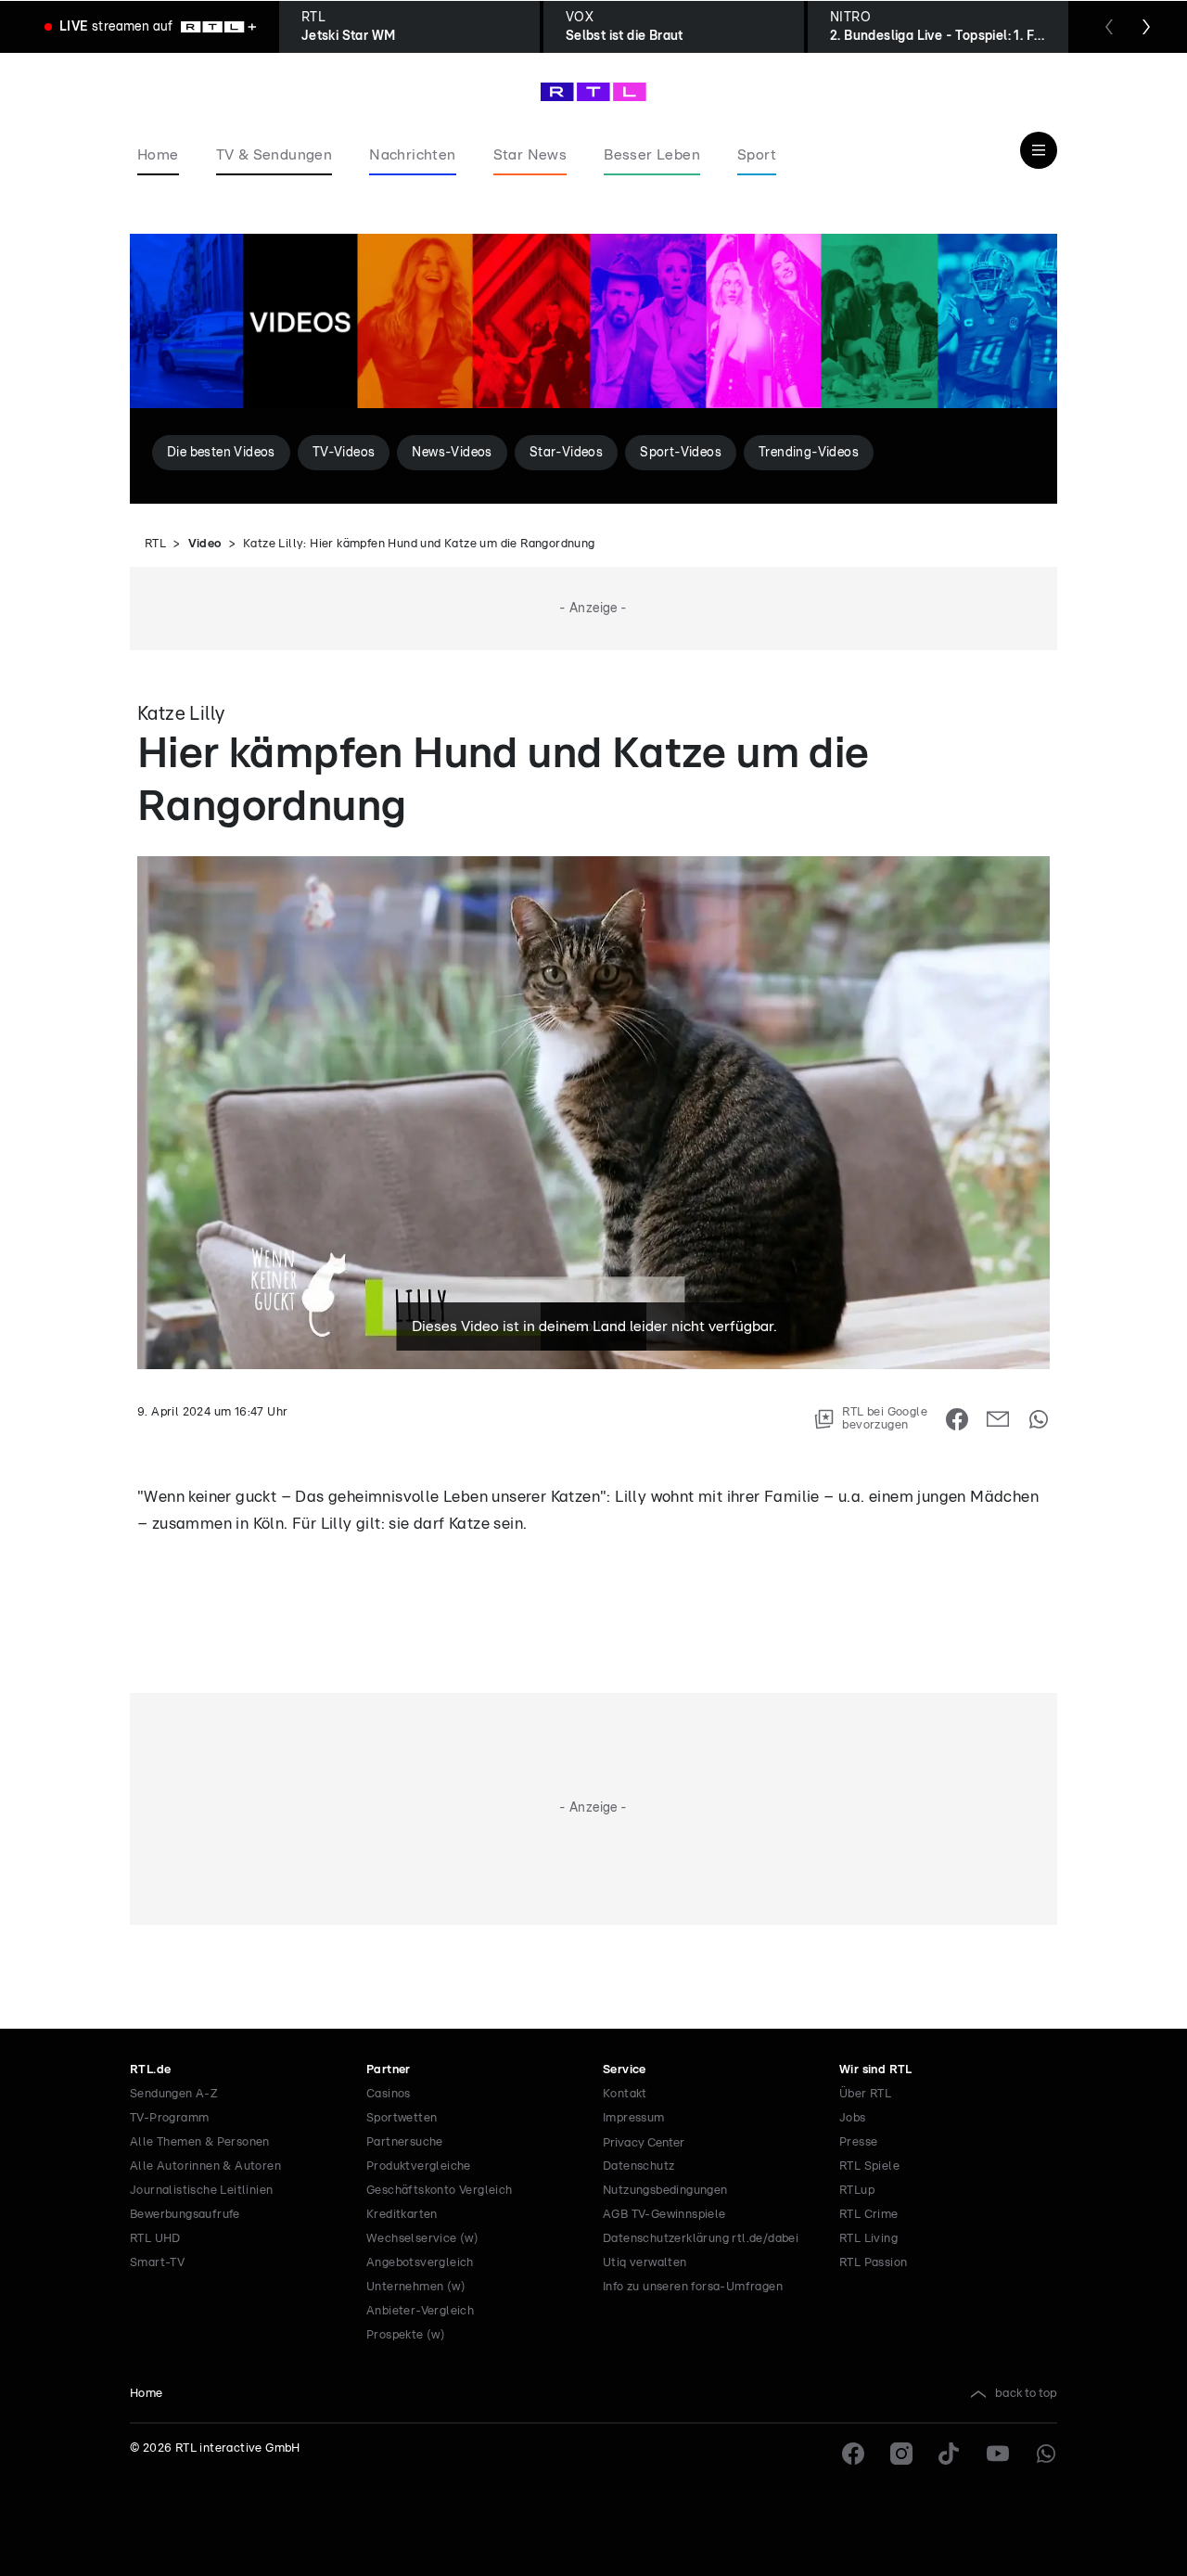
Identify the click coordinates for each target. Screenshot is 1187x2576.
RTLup (857, 2191)
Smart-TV (157, 2263)
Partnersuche (405, 2142)
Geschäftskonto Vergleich (440, 2191)
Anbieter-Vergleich (420, 2311)
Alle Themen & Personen (200, 2142)
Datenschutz (638, 2166)
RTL (155, 544)
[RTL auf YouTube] (998, 2454)
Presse (858, 2142)
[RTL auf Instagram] (901, 2454)
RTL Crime (869, 2215)
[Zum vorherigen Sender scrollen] (1109, 27)
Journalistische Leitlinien (201, 2191)
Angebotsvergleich (420, 2263)
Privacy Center (644, 2143)
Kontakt (625, 2094)
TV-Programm (169, 2118)
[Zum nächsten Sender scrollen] (1146, 27)
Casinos (389, 2094)
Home (147, 2394)
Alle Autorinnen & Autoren (205, 2166)
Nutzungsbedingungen (665, 2191)
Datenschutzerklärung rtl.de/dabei (701, 2239)
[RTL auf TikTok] (950, 2454)
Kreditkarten (402, 2215)
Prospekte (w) (406, 2335)
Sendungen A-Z (174, 2094)
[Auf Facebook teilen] (957, 1419)
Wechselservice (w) (422, 2239)
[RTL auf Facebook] (853, 2454)
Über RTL (865, 2094)
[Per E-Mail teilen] (998, 1419)
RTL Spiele (869, 2166)
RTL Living (868, 2239)
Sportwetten (402, 2118)
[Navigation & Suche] (1039, 150)
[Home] (593, 92)
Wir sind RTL (876, 2070)
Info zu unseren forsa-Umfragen (693, 2287)
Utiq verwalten (645, 2263)
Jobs (853, 2118)
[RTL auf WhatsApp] (1046, 2454)
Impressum (634, 2118)
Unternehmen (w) (416, 2287)
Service (625, 2070)
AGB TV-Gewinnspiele (664, 2215)
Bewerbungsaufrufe (185, 2215)
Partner (389, 2070)
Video (205, 544)
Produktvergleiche (419, 2166)
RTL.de (150, 2070)
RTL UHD (155, 2239)
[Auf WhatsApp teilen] (1039, 1419)
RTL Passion (873, 2263)
